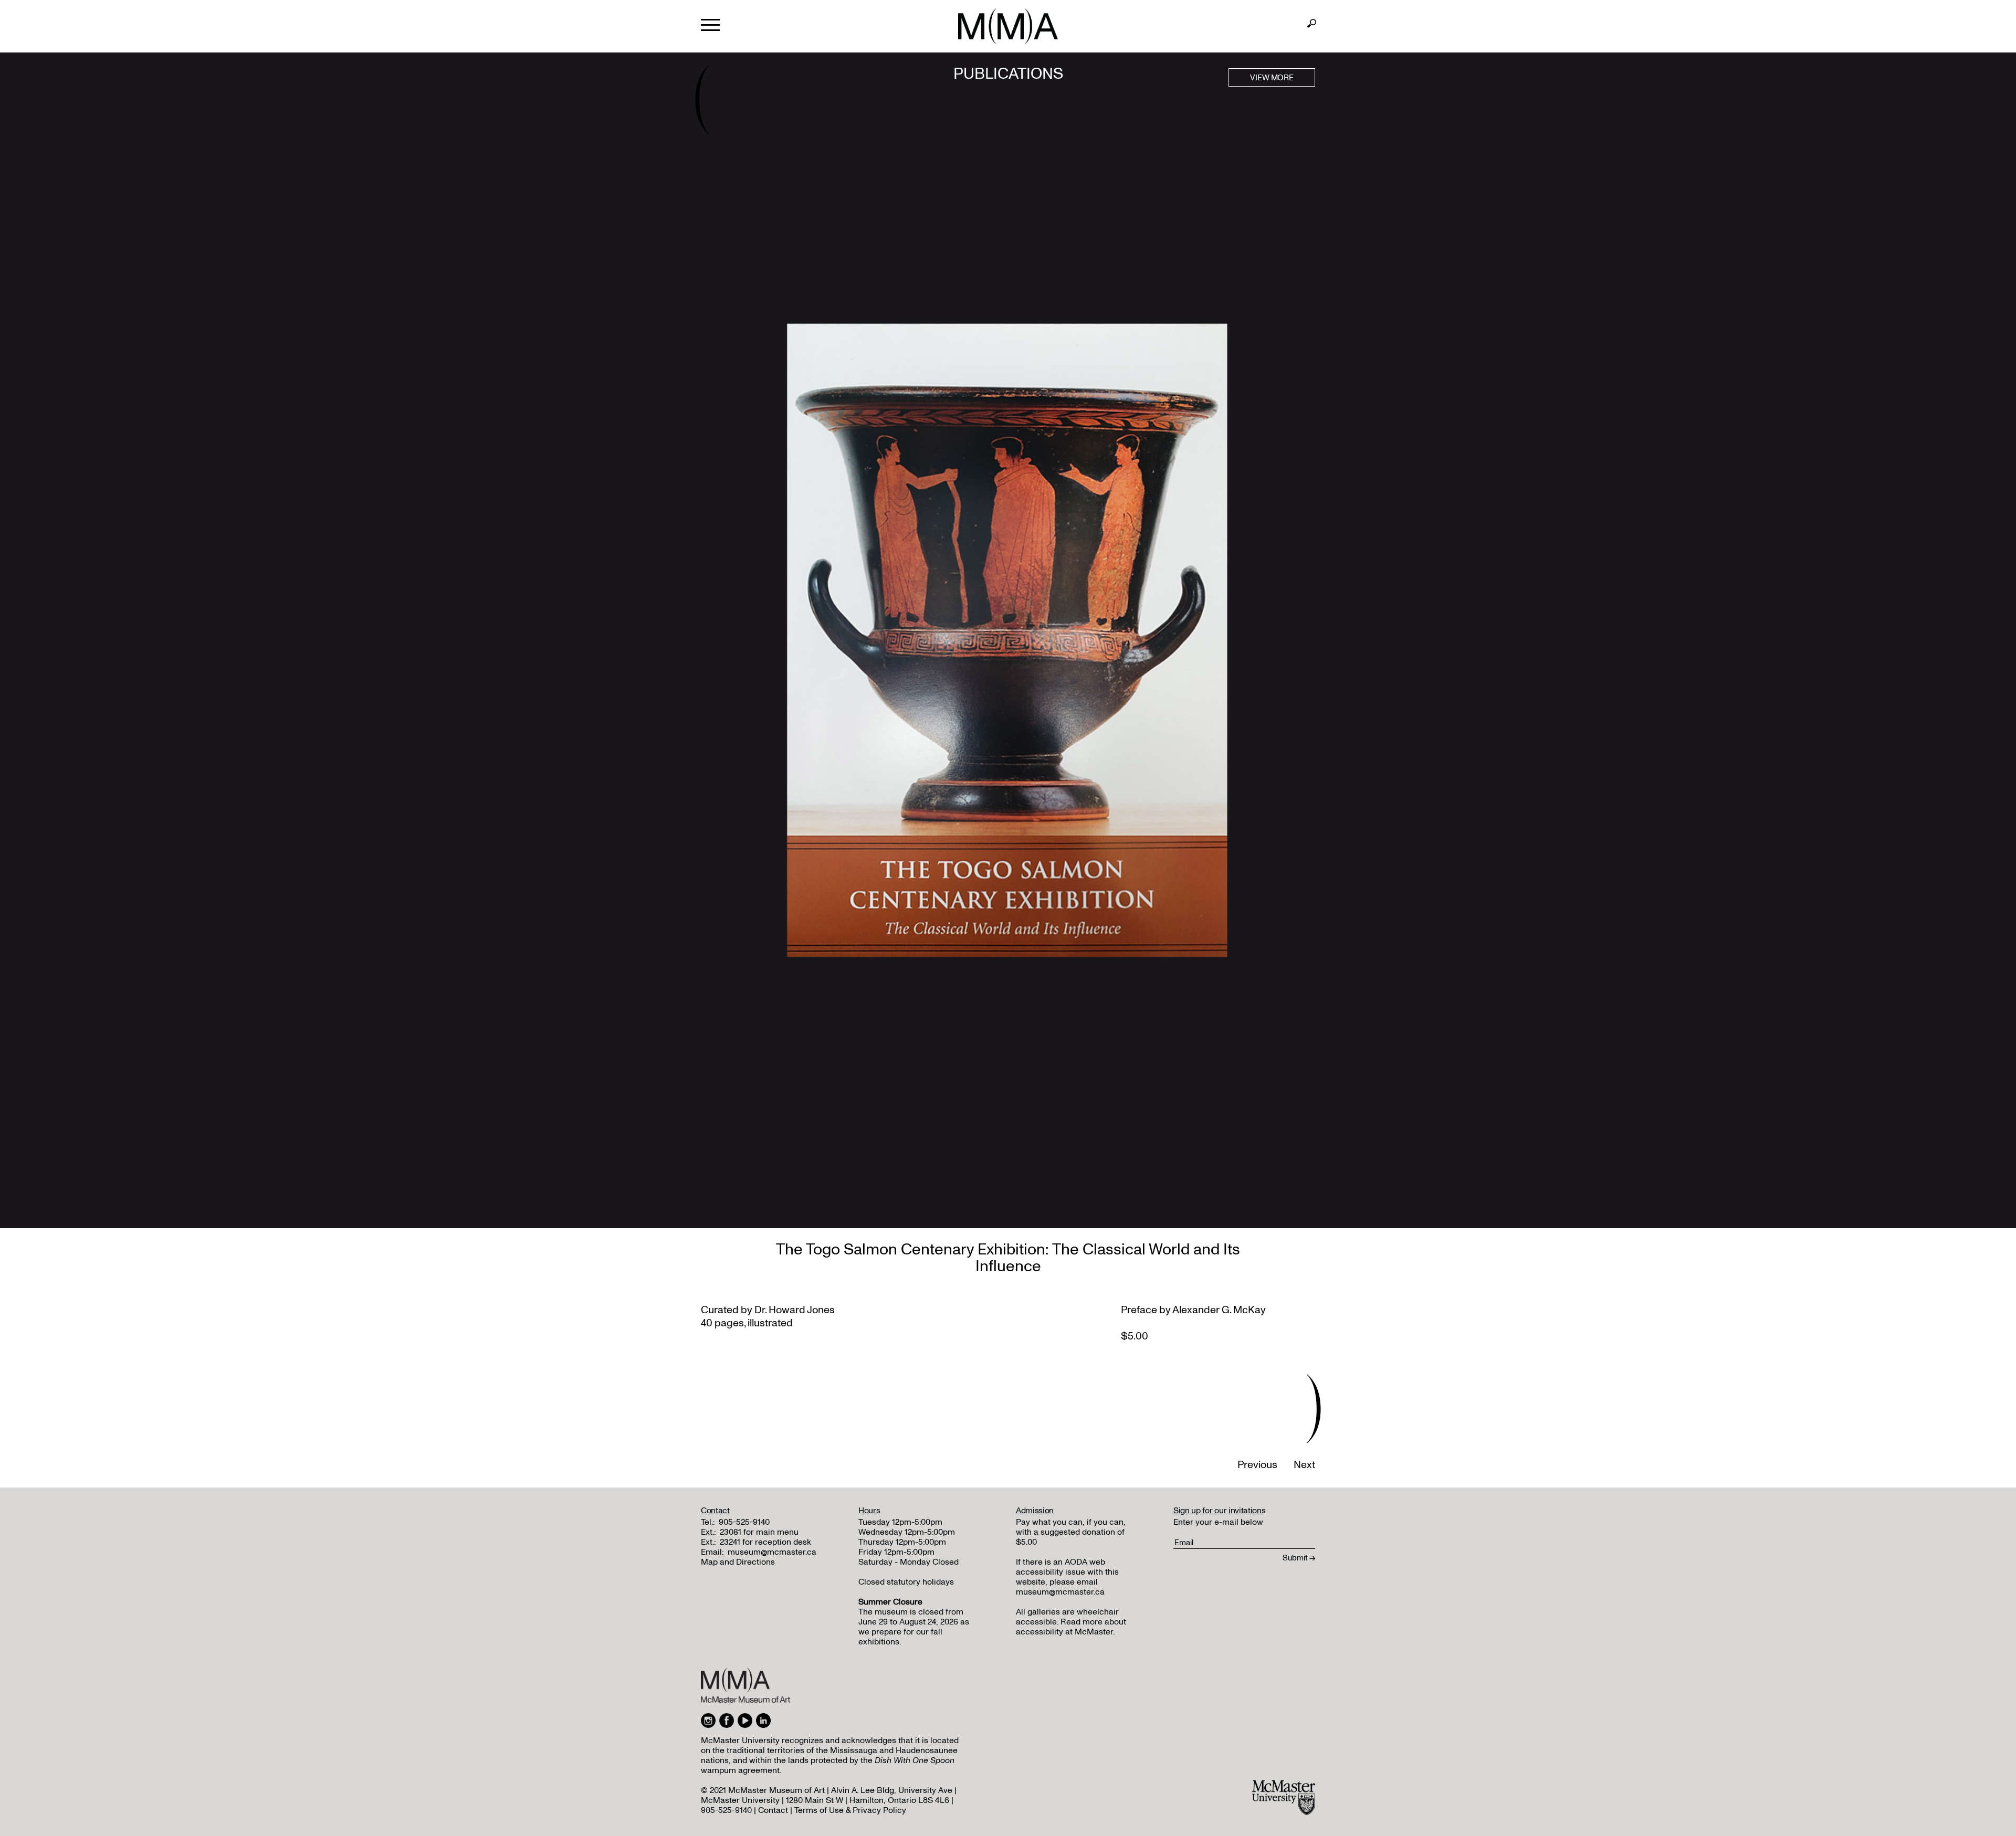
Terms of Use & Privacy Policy (850, 1810)
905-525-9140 (744, 1522)
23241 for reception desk (765, 1542)
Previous (1257, 1465)
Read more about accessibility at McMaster (1071, 1627)
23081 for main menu (759, 1532)
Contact (773, 1810)
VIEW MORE (1272, 78)
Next (1304, 1465)
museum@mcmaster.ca (772, 1552)
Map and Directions (738, 1562)
